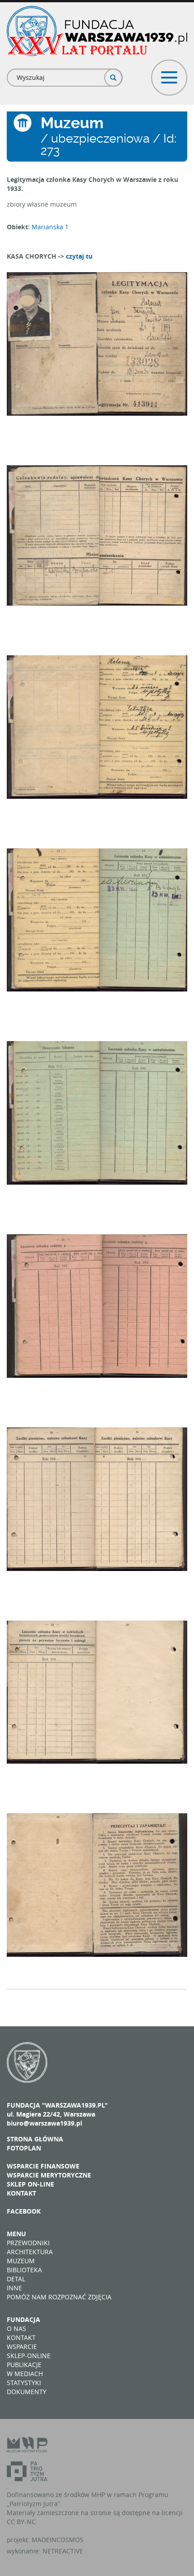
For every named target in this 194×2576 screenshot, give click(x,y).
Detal (16, 2279)
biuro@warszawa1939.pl (44, 2123)
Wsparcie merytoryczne (49, 2175)
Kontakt (21, 2193)
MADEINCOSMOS (58, 2540)
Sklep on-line (30, 2184)
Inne (14, 2288)
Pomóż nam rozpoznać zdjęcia (59, 2297)
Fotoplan (24, 2148)
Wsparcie (22, 2347)
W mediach (25, 2374)
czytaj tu (79, 256)
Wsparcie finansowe (43, 2166)
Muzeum (21, 2261)
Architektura (30, 2252)
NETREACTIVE (63, 2551)
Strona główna (35, 2139)
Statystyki (24, 2383)
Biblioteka (24, 2270)
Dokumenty (27, 2392)
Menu (16, 2234)
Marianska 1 (50, 227)
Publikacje (24, 2365)
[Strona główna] (97, 31)
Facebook (24, 2211)
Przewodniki (28, 2243)
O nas (16, 2328)
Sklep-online (29, 2356)
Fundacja (23, 2319)
